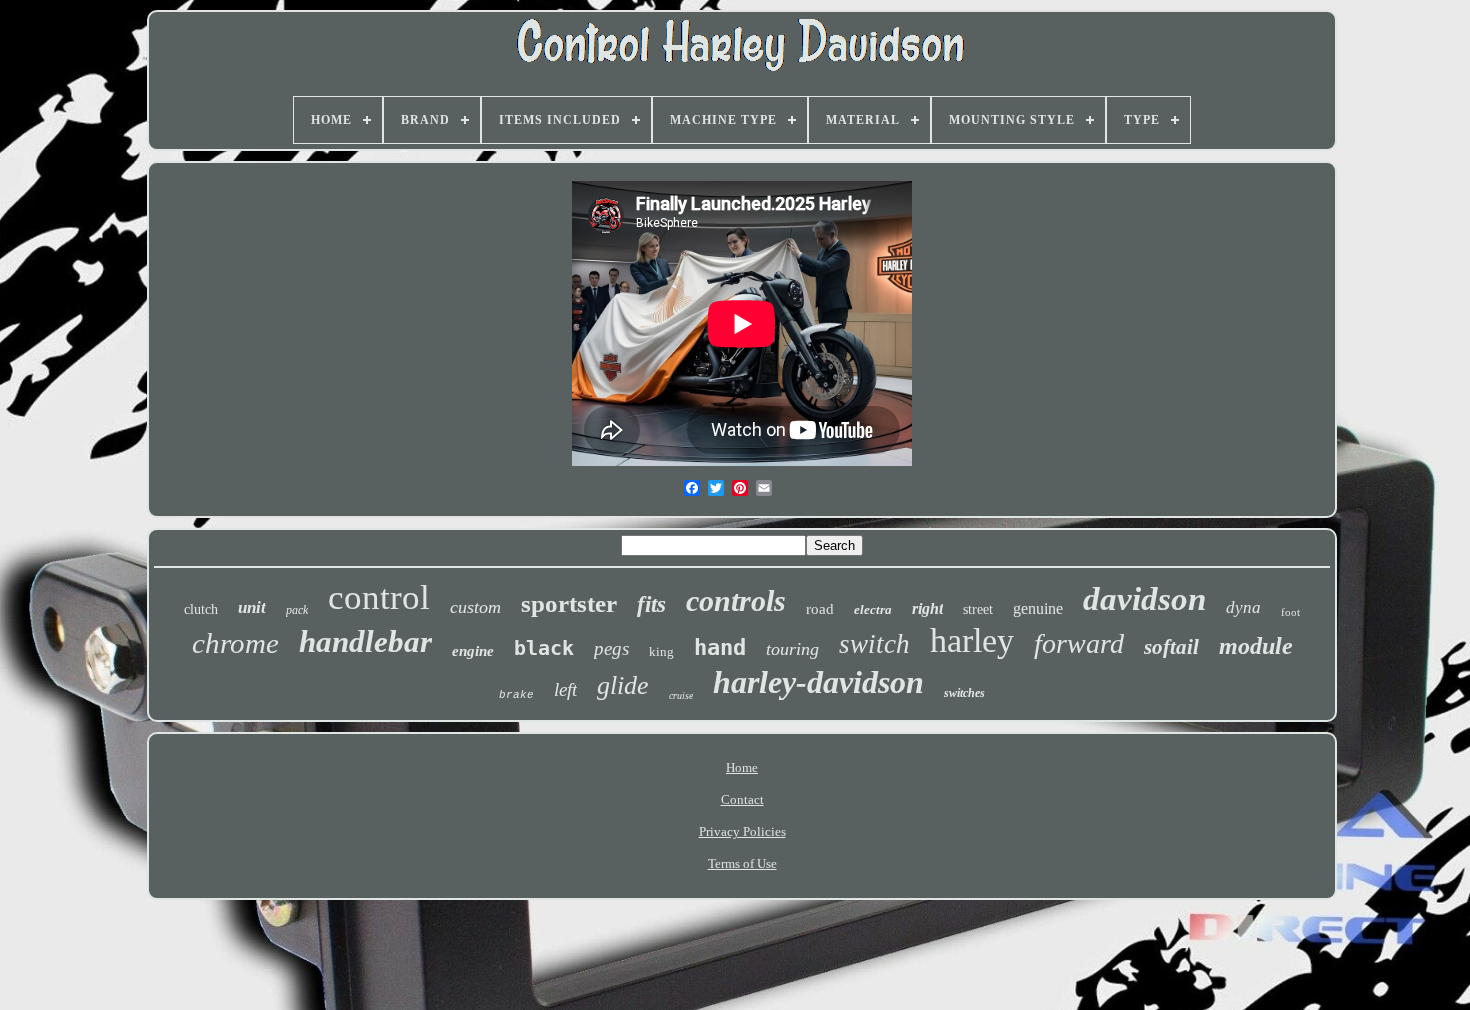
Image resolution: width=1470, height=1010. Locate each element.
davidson (1144, 599)
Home (742, 767)
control (379, 597)
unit (252, 607)
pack (297, 610)
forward (1079, 643)
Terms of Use (742, 863)
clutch (201, 609)
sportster (569, 603)
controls (736, 600)
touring (792, 649)
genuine (1038, 608)
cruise (681, 695)
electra (873, 609)
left (565, 689)
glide (623, 685)
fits (651, 604)
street (978, 609)
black (544, 648)
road (820, 609)
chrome (235, 643)
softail (1171, 647)
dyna (1243, 607)
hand (720, 647)
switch (874, 644)
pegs (611, 648)
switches (964, 693)
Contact (742, 799)
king (661, 651)
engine (473, 651)
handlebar (365, 641)
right (927, 608)
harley (972, 640)
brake (516, 695)
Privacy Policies (742, 831)
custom (475, 607)
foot (1290, 612)
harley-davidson (818, 682)
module (1256, 646)
